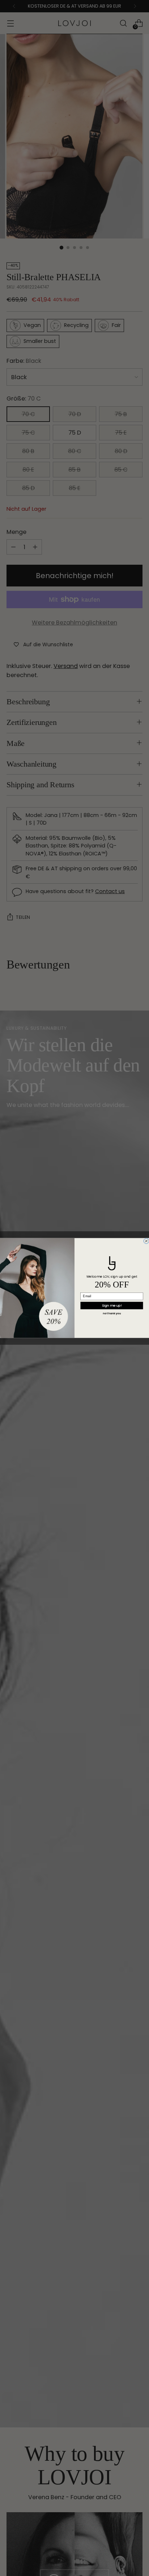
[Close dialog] (146, 1241)
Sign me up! (112, 1305)
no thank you (112, 1314)
